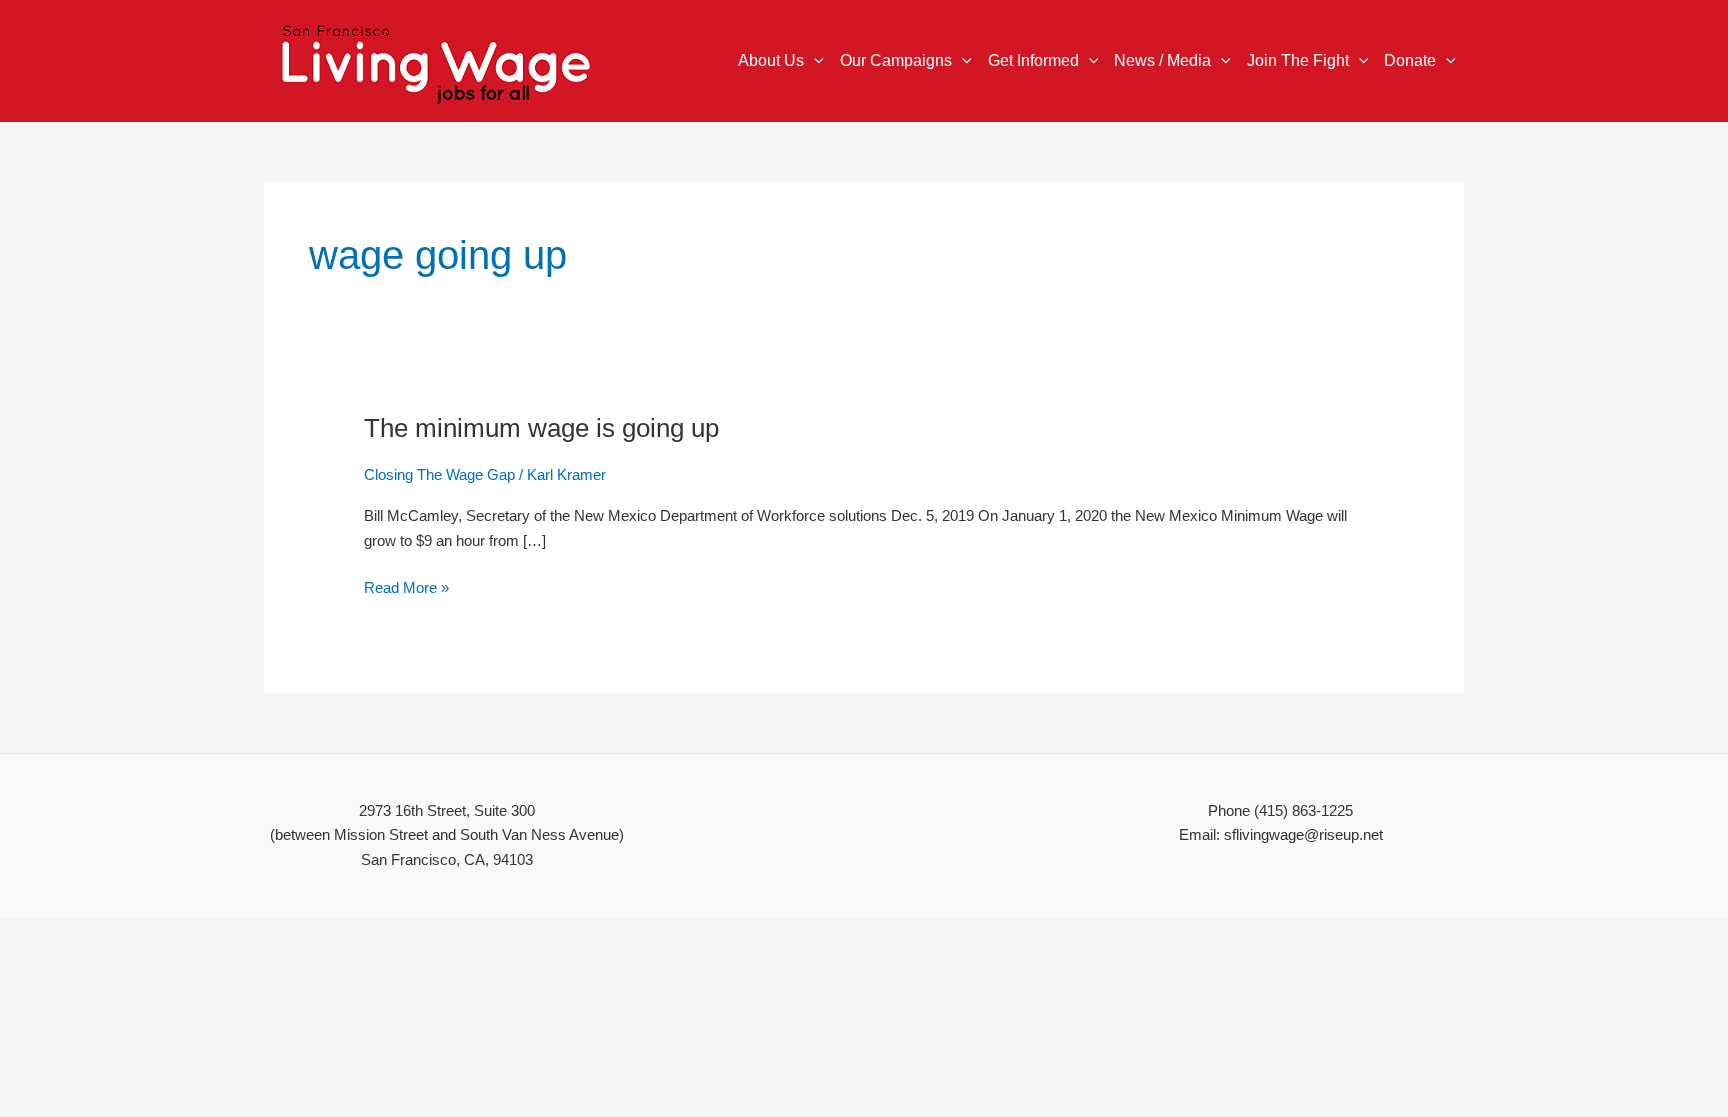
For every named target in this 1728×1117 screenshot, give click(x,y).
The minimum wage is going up (541, 428)
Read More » (406, 586)
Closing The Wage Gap (439, 474)
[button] (814, 61)
